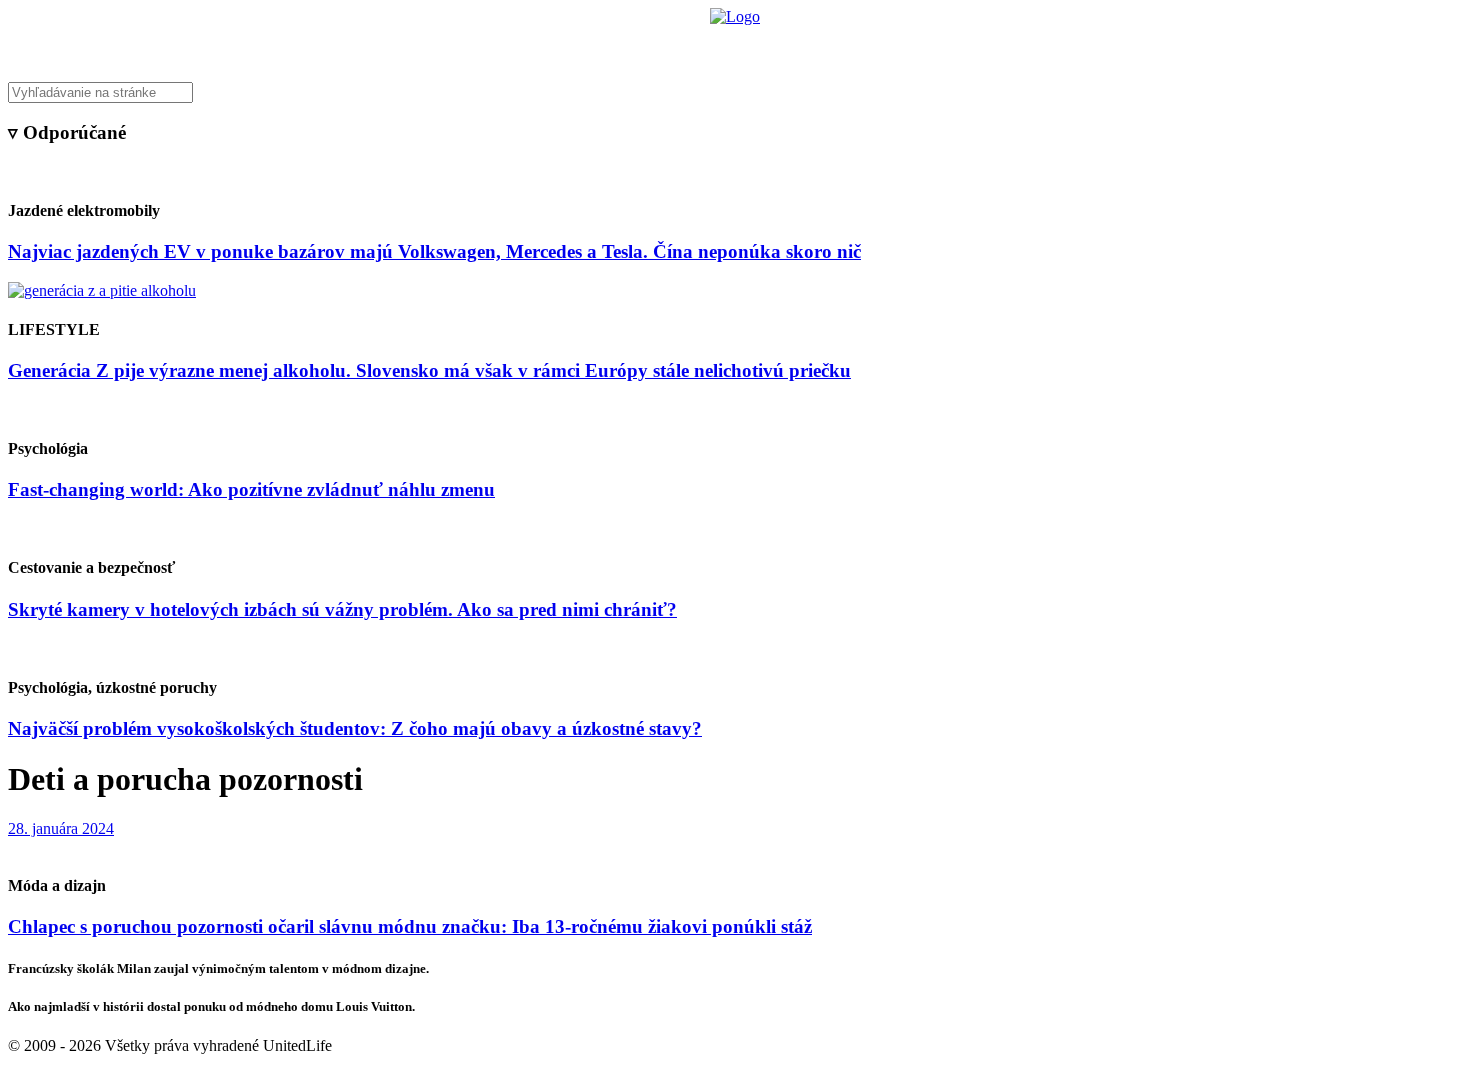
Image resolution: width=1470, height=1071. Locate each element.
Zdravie (872, 45)
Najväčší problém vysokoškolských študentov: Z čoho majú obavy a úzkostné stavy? (355, 728)
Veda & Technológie (484, 45)
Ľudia (813, 45)
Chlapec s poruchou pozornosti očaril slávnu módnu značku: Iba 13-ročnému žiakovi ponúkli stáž (410, 926)
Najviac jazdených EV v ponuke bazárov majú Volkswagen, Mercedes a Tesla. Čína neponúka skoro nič (434, 251)
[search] (735, 92)
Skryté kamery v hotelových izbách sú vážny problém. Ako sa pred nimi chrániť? (342, 609)
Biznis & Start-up (612, 45)
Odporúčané (948, 45)
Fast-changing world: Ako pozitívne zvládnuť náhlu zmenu (251, 489)
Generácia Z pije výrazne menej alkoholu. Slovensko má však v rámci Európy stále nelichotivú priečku (429, 370)
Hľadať (1022, 45)
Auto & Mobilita (729, 45)
